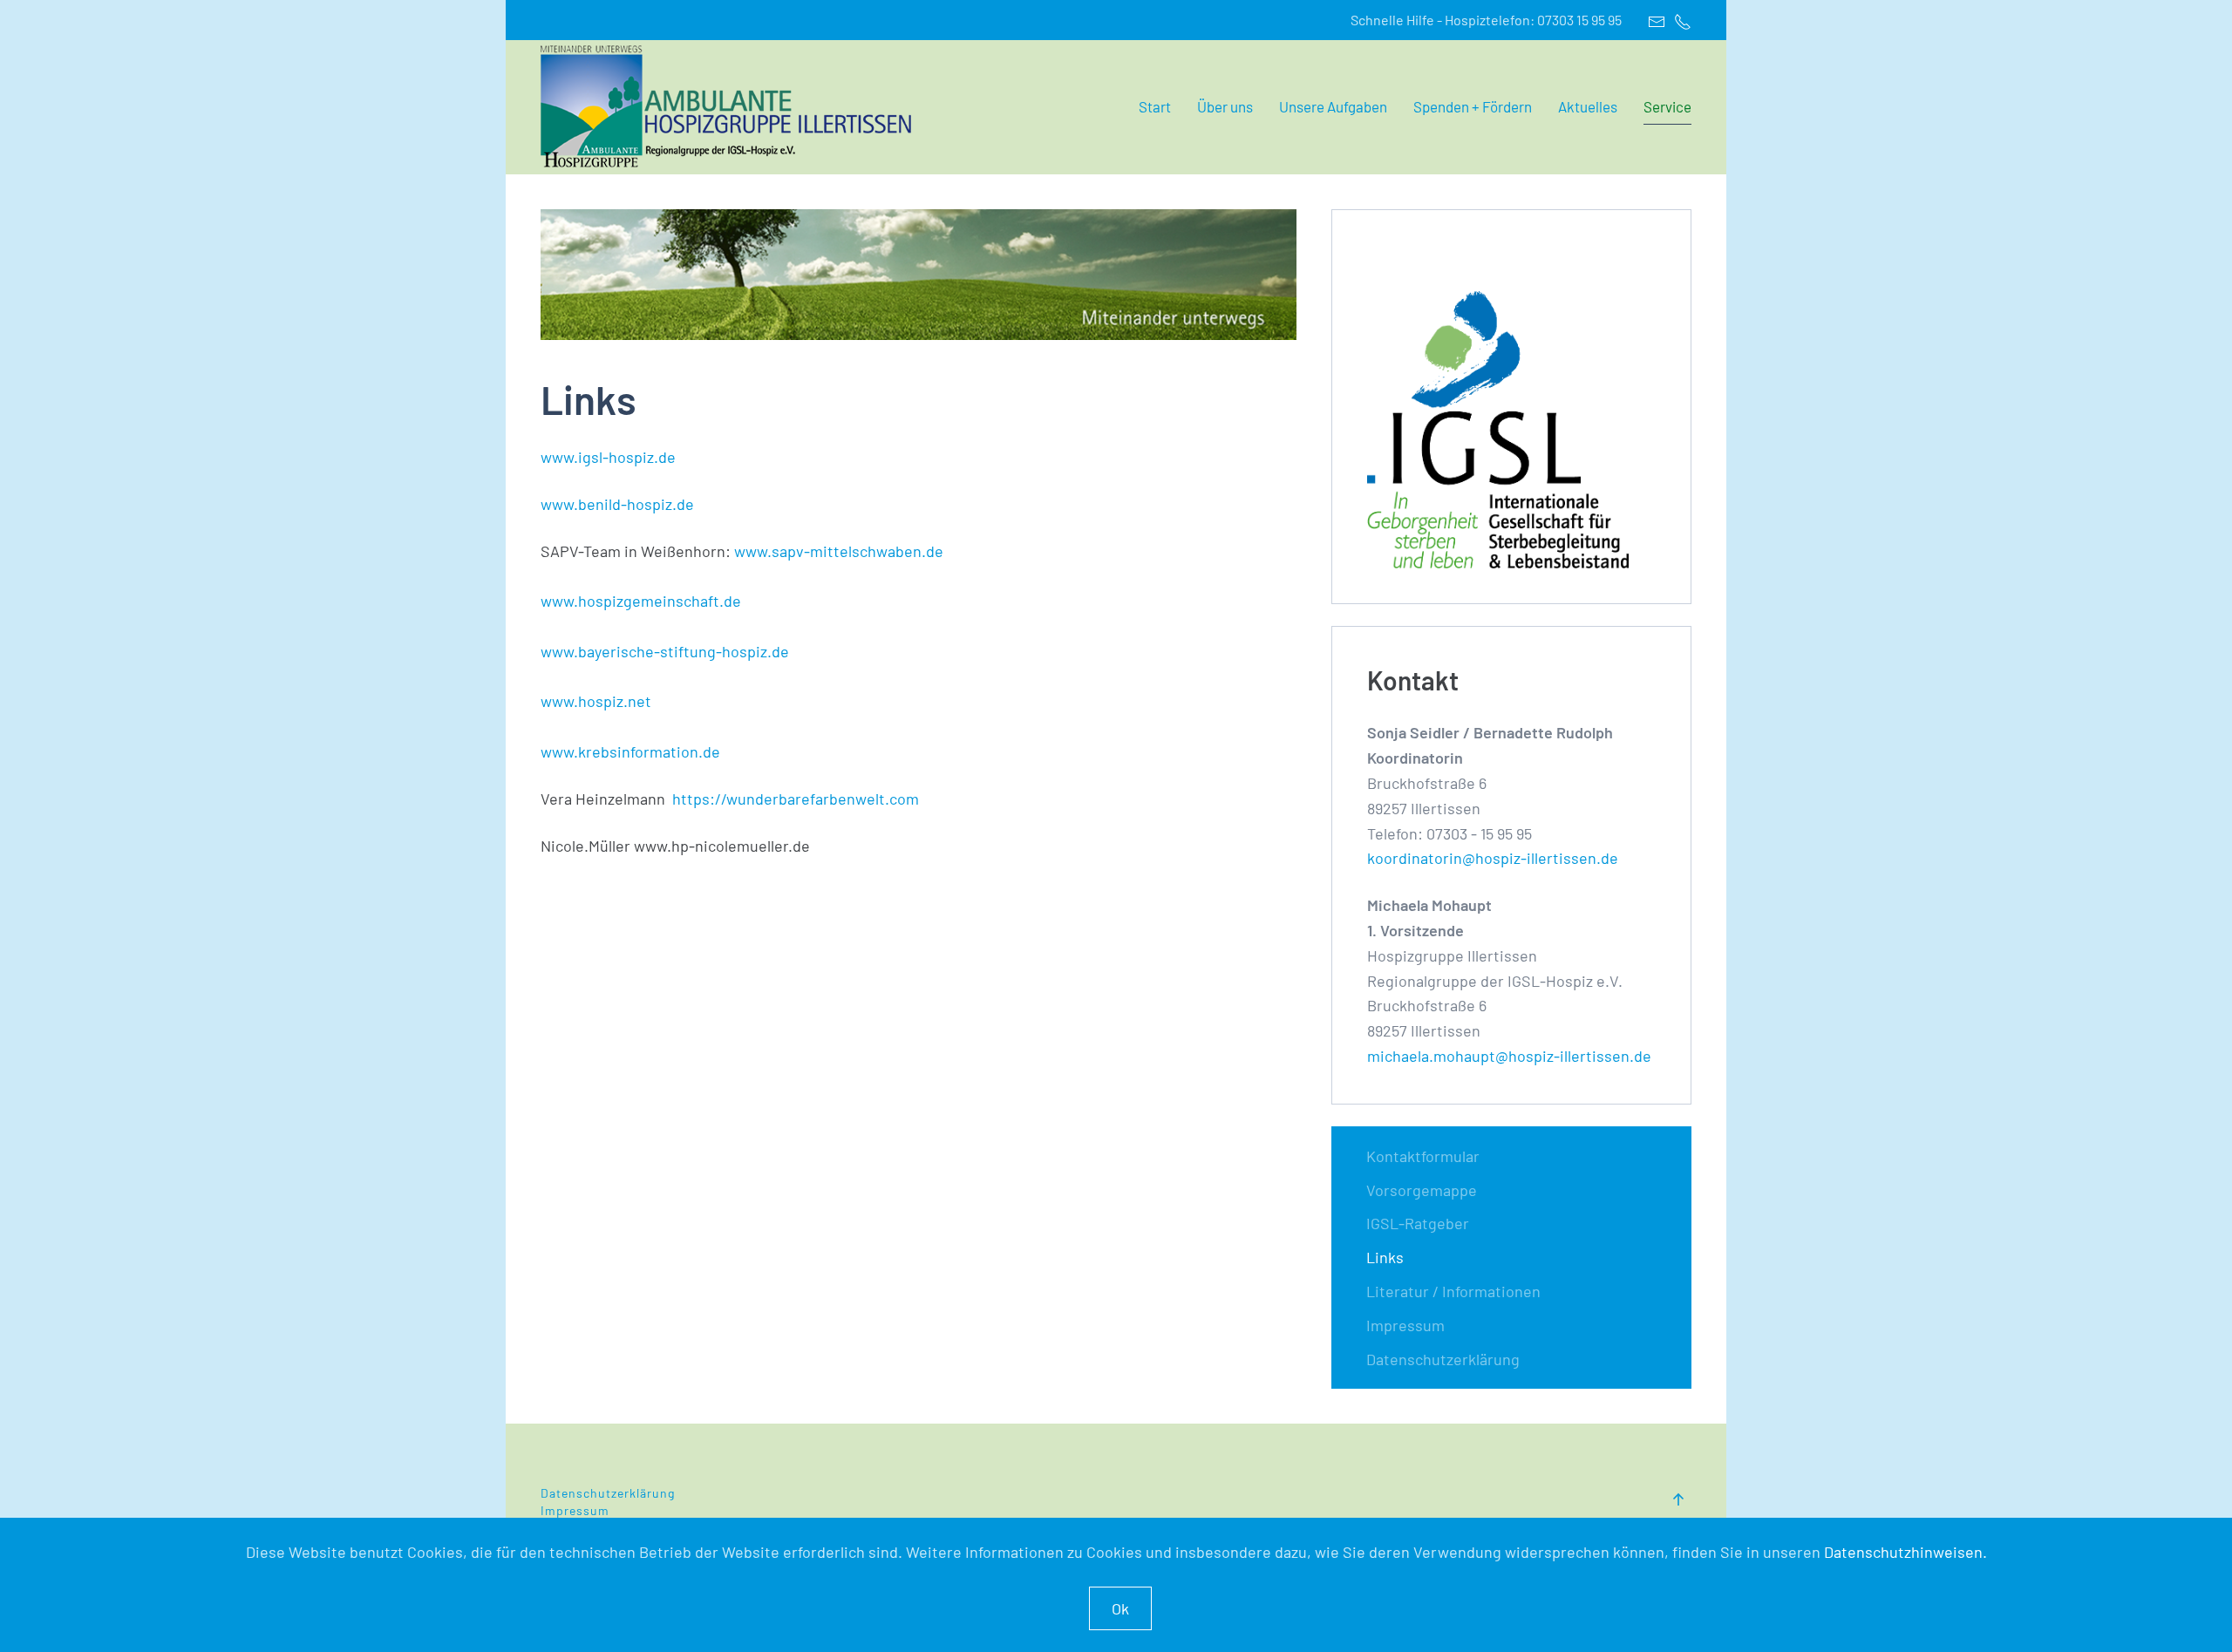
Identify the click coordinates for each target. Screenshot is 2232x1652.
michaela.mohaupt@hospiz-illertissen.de (1509, 1056)
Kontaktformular (1423, 1156)
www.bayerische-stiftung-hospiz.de (665, 651)
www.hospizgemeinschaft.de (641, 601)
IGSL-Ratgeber (1418, 1223)
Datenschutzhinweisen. (1905, 1552)
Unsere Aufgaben (1333, 106)
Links (1385, 1257)
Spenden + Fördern (1473, 106)
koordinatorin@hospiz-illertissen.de (1493, 858)
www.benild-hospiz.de (617, 504)
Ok (1120, 1608)
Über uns (1225, 106)
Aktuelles (1588, 106)
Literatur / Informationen (1453, 1291)
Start (1155, 106)
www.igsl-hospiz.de (608, 457)
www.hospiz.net (596, 701)
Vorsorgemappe (1422, 1190)
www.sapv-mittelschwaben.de (839, 551)
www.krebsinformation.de (630, 751)
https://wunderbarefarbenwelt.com (796, 799)
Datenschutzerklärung (1443, 1359)
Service (1667, 106)
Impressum (1405, 1325)
